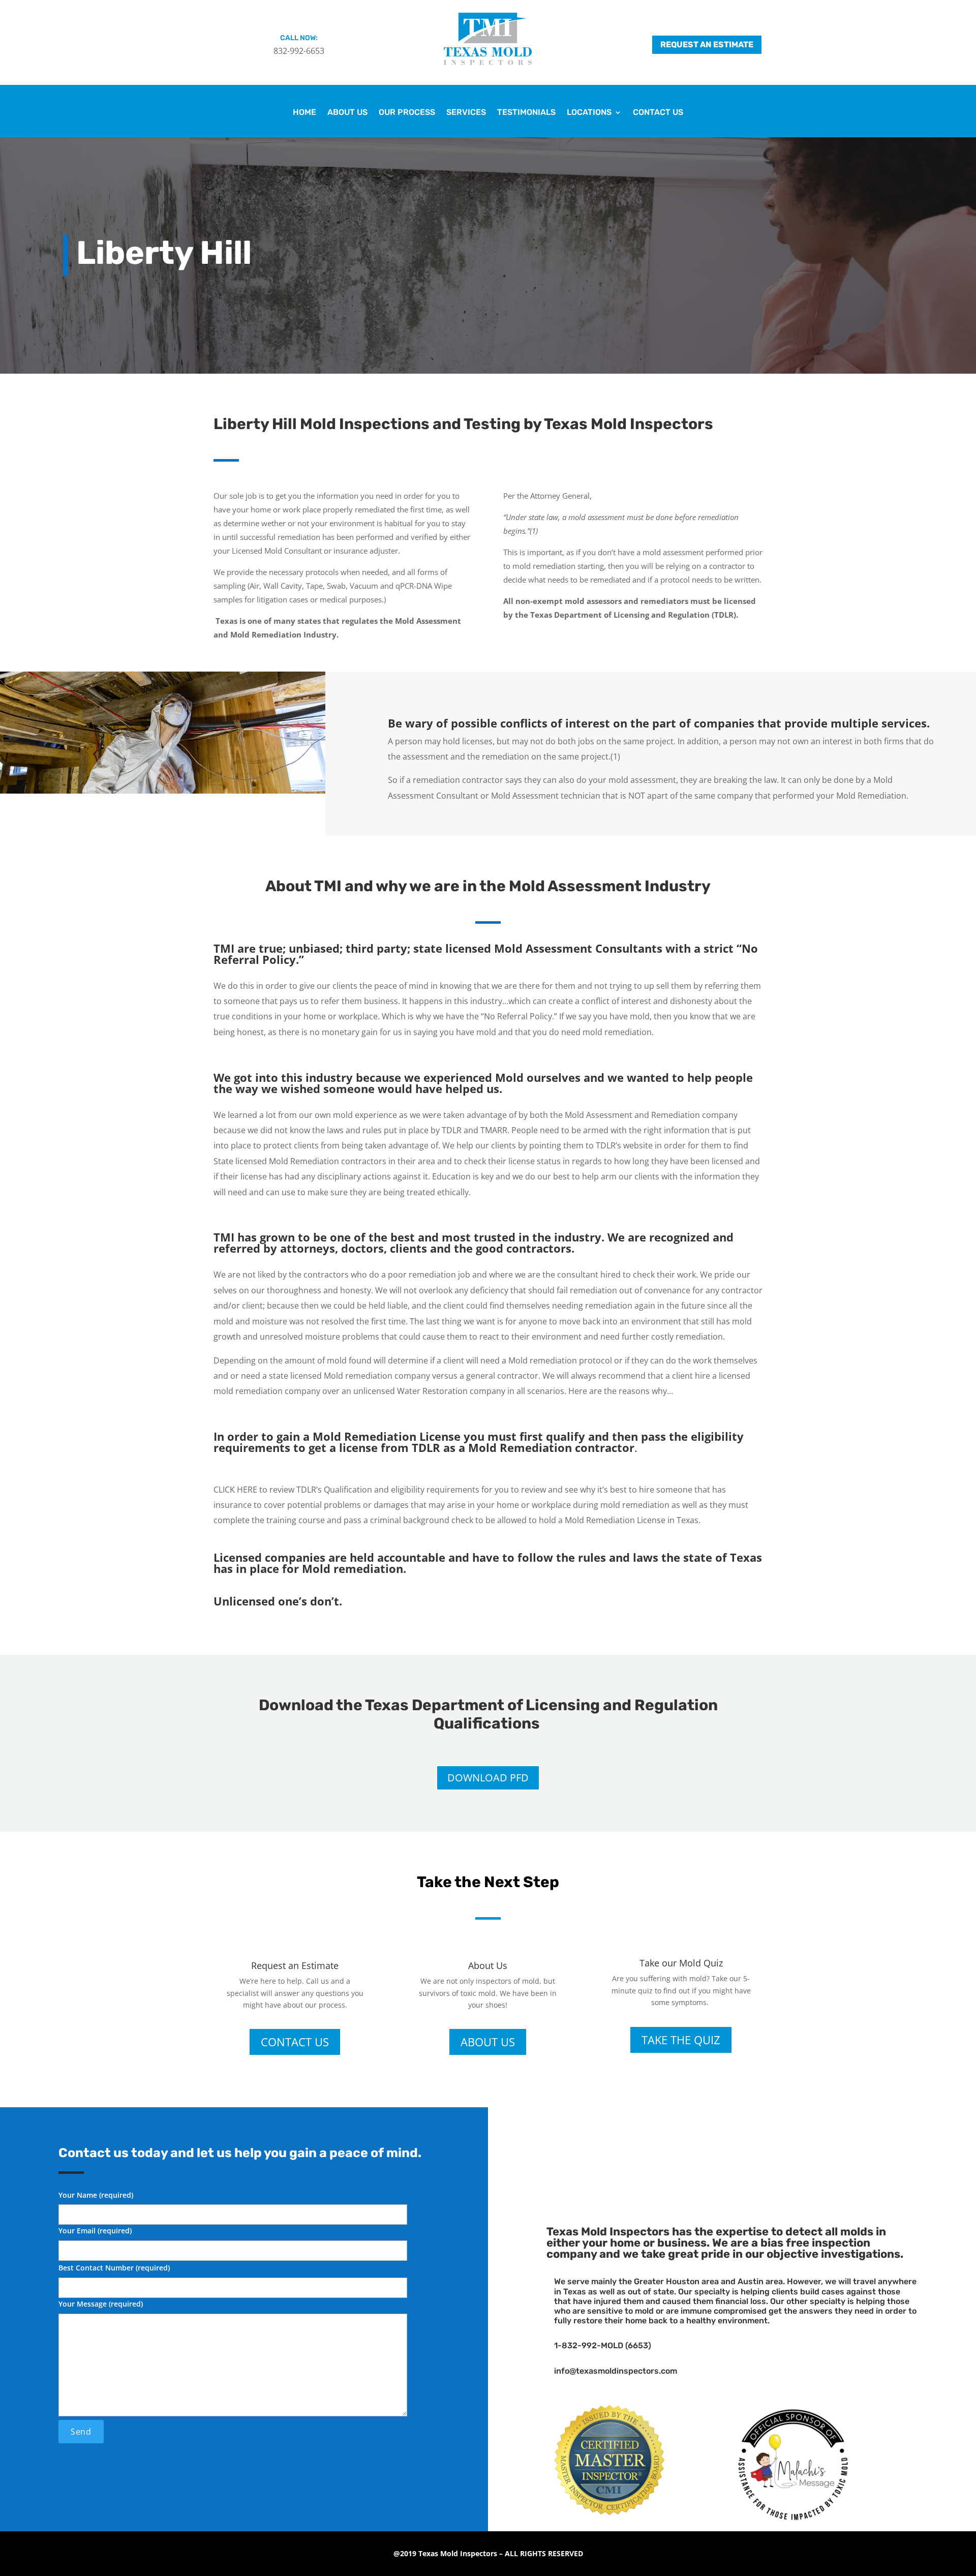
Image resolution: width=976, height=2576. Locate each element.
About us (347, 113)
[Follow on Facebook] (717, 2149)
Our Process (407, 113)
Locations (589, 113)
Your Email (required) (95, 2231)
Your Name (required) (96, 2195)
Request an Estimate (707, 44)
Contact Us (658, 113)
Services (466, 113)
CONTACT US (295, 2042)
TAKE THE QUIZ (681, 2040)
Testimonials (526, 113)
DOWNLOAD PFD (488, 1778)
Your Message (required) (101, 2304)
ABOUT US (488, 2042)
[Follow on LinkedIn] (747, 2149)
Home (304, 113)
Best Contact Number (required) (114, 2268)
